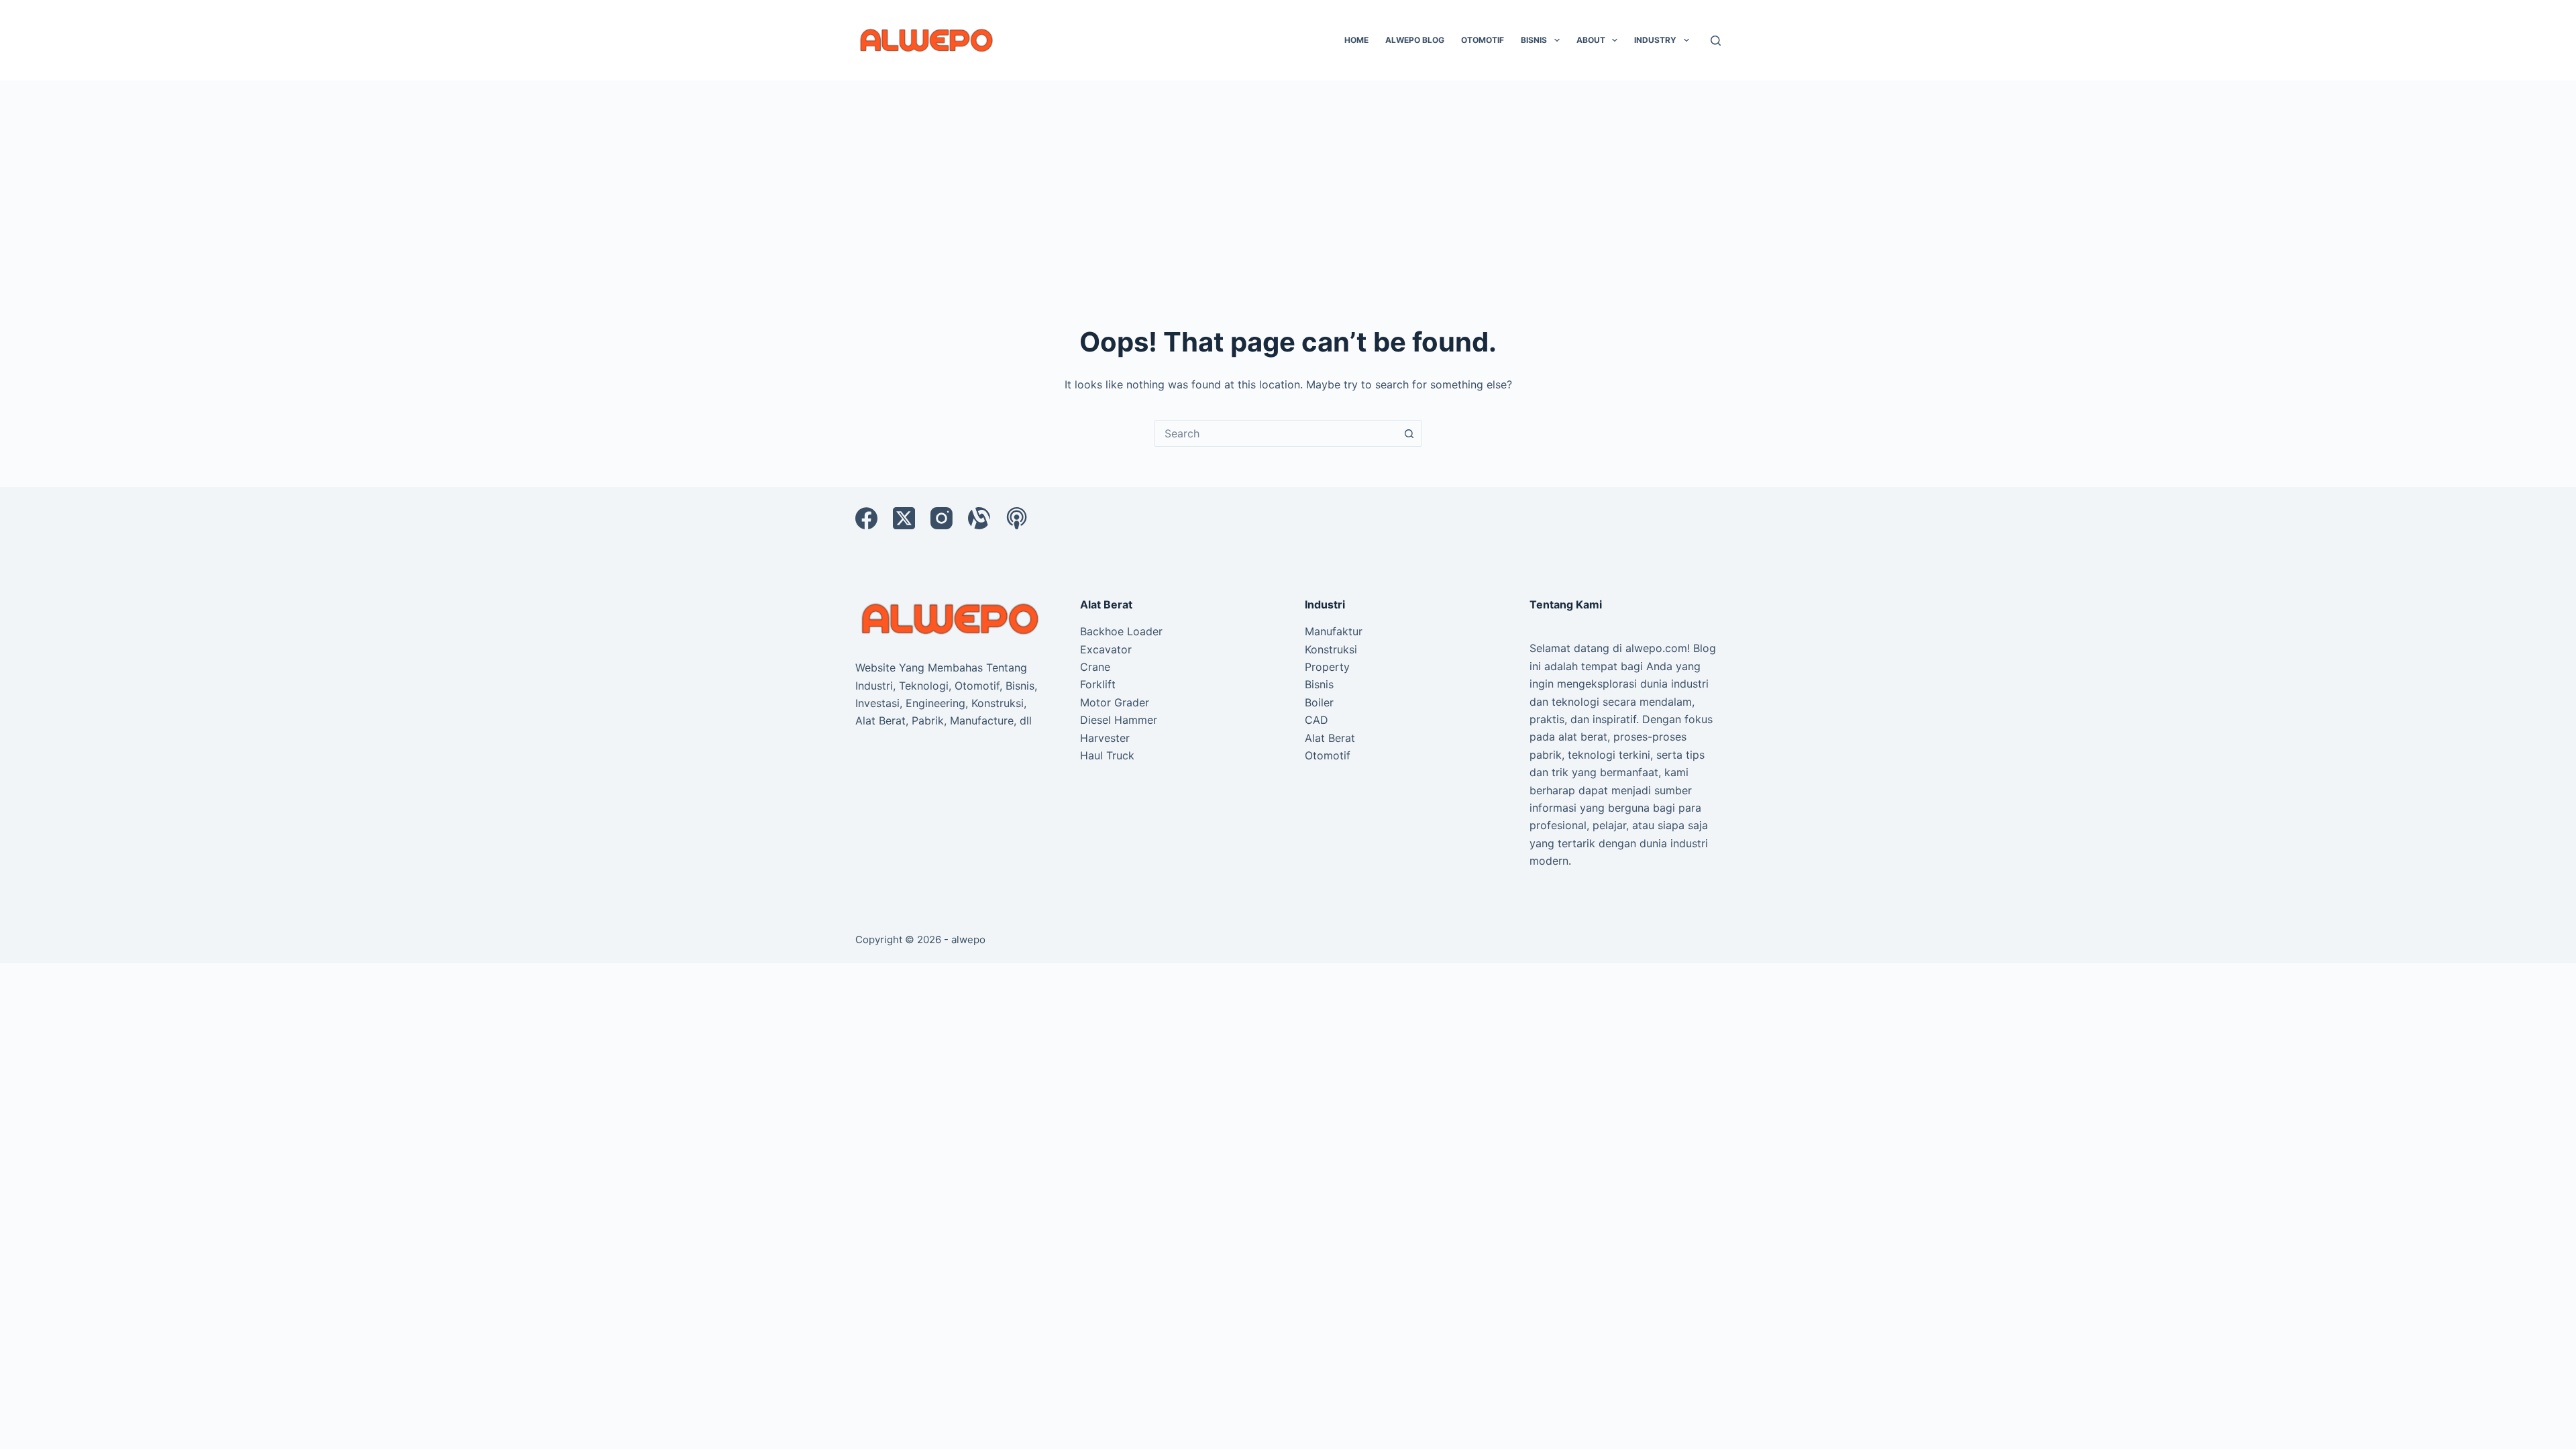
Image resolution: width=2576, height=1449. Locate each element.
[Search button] (1409, 433)
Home (1356, 40)
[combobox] (1275, 433)
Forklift (1098, 684)
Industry (1655, 40)
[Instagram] (942, 518)
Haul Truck (1107, 755)
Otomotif (1483, 40)
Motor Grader (1115, 702)
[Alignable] (979, 518)
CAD (1317, 720)
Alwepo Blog (1415, 40)
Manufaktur (1334, 631)
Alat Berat (1330, 738)
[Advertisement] (1288, 181)
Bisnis (1534, 40)
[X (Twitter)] (904, 518)
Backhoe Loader (1121, 631)
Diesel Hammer (1119, 720)
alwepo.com (1656, 648)
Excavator (1106, 649)
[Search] (1716, 41)
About (1591, 40)
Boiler (1319, 702)
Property (1327, 667)
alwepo (968, 940)
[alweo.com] (951, 618)
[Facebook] (866, 518)
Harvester (1105, 738)
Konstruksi (1331, 649)
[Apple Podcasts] (1017, 518)
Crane (1095, 667)
